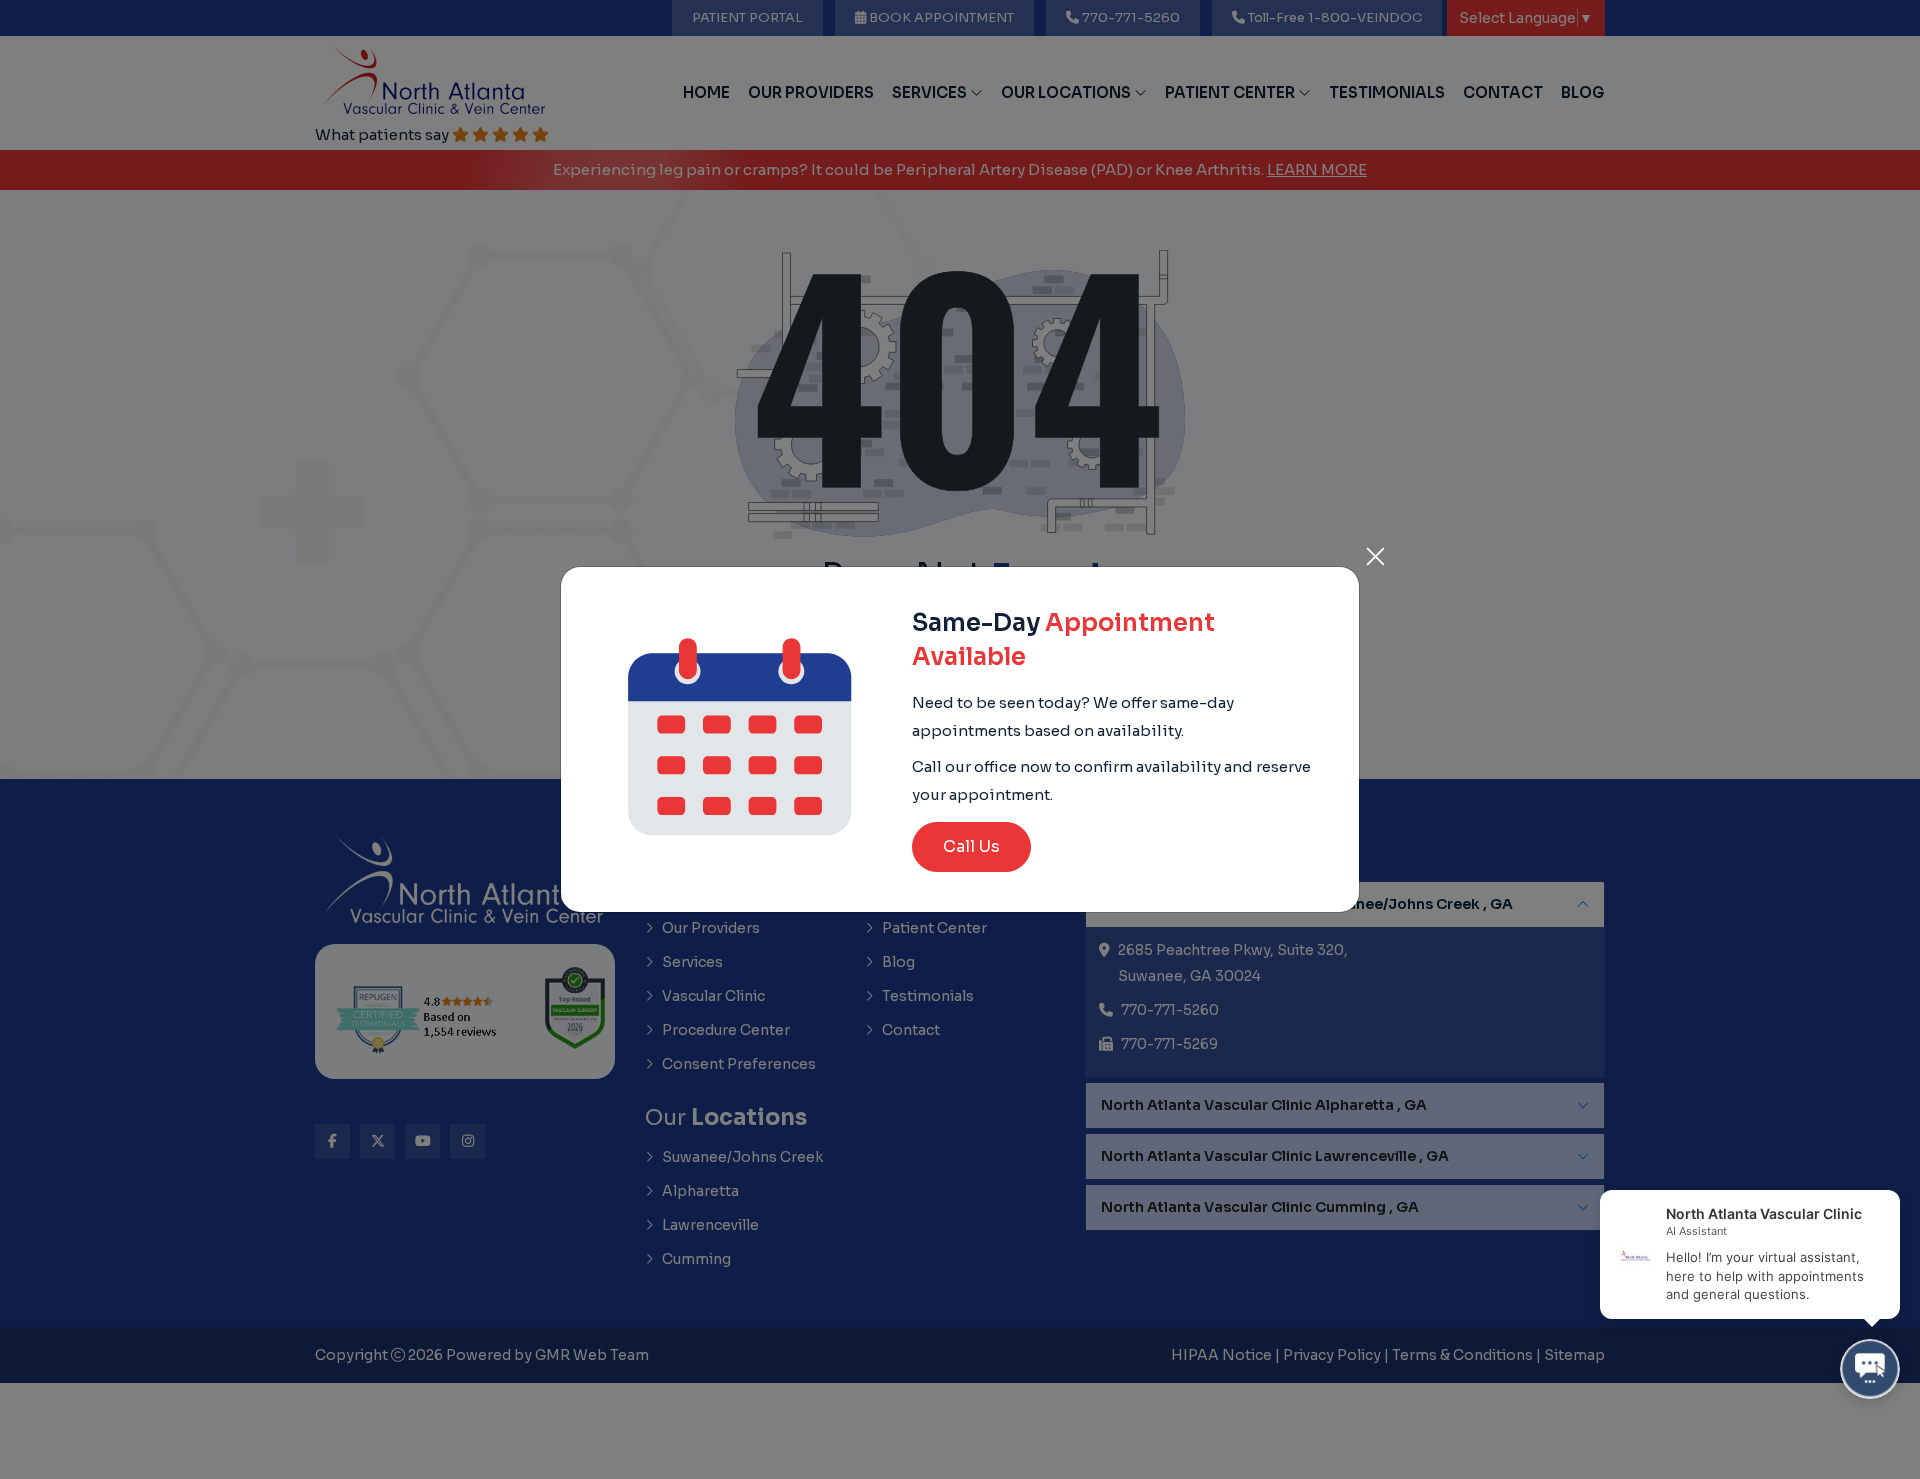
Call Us (971, 846)
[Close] (1375, 551)
